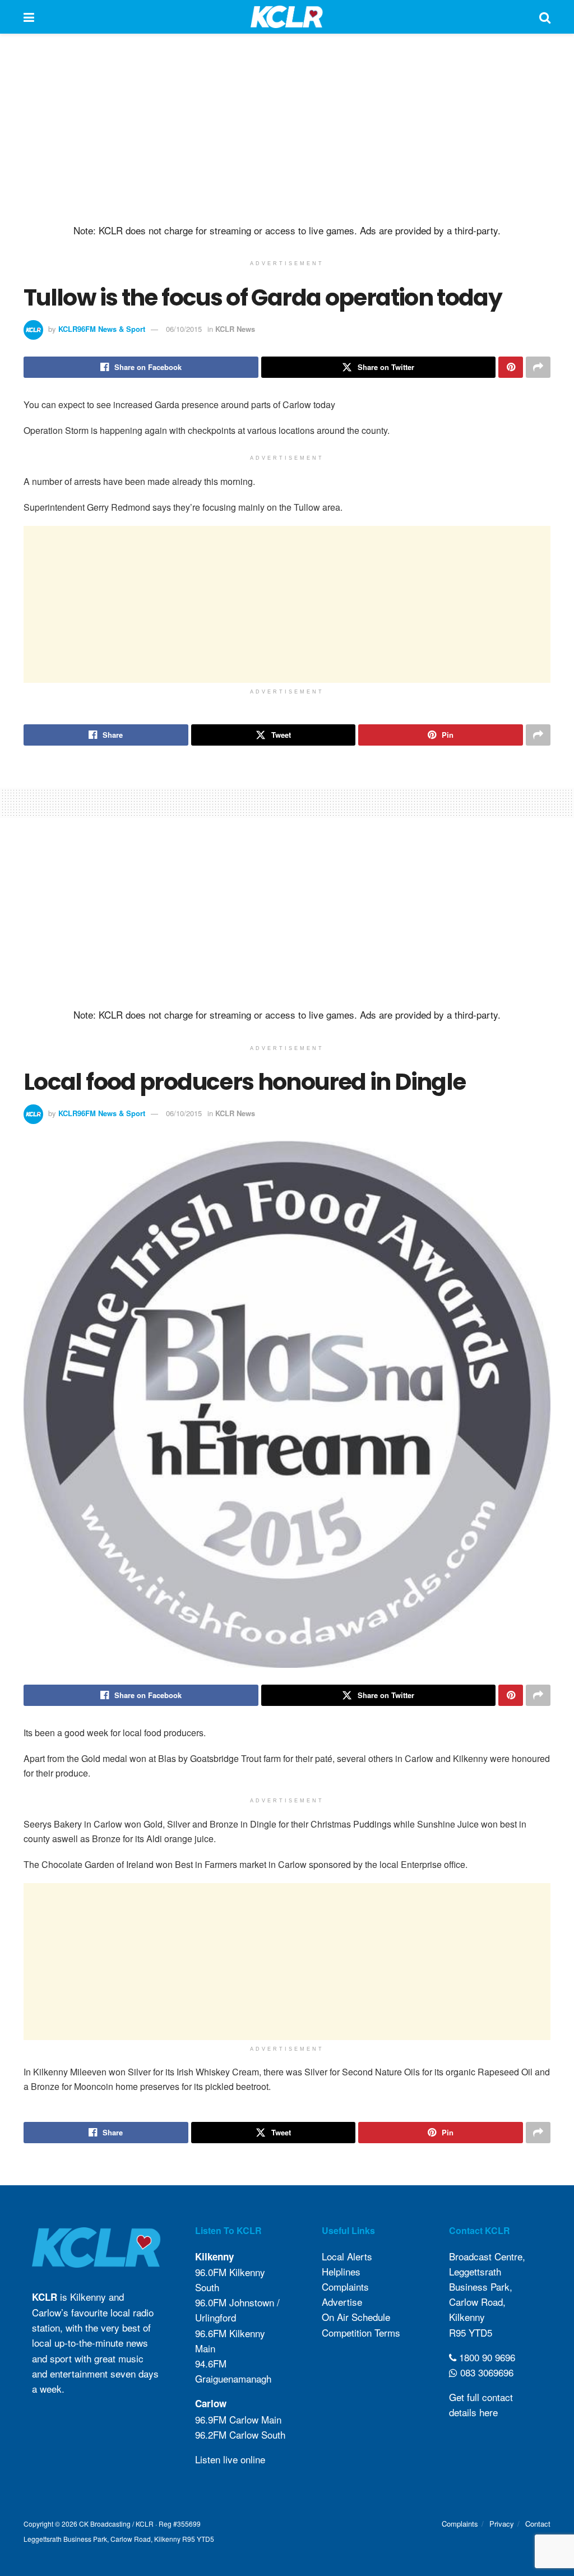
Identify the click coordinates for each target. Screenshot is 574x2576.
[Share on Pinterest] (511, 367)
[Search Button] (545, 17)
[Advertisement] (287, 129)
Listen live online (230, 2459)
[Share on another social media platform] (538, 367)
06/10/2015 (184, 329)
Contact (538, 2524)
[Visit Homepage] (287, 17)
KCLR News (235, 329)
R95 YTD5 (471, 2332)
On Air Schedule (356, 2317)
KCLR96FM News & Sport (102, 329)
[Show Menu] (29, 17)
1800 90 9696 (486, 2357)
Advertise (342, 2302)
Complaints (345, 2286)
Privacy (502, 2524)
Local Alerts (347, 2256)
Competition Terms (361, 2332)
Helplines (341, 2271)
